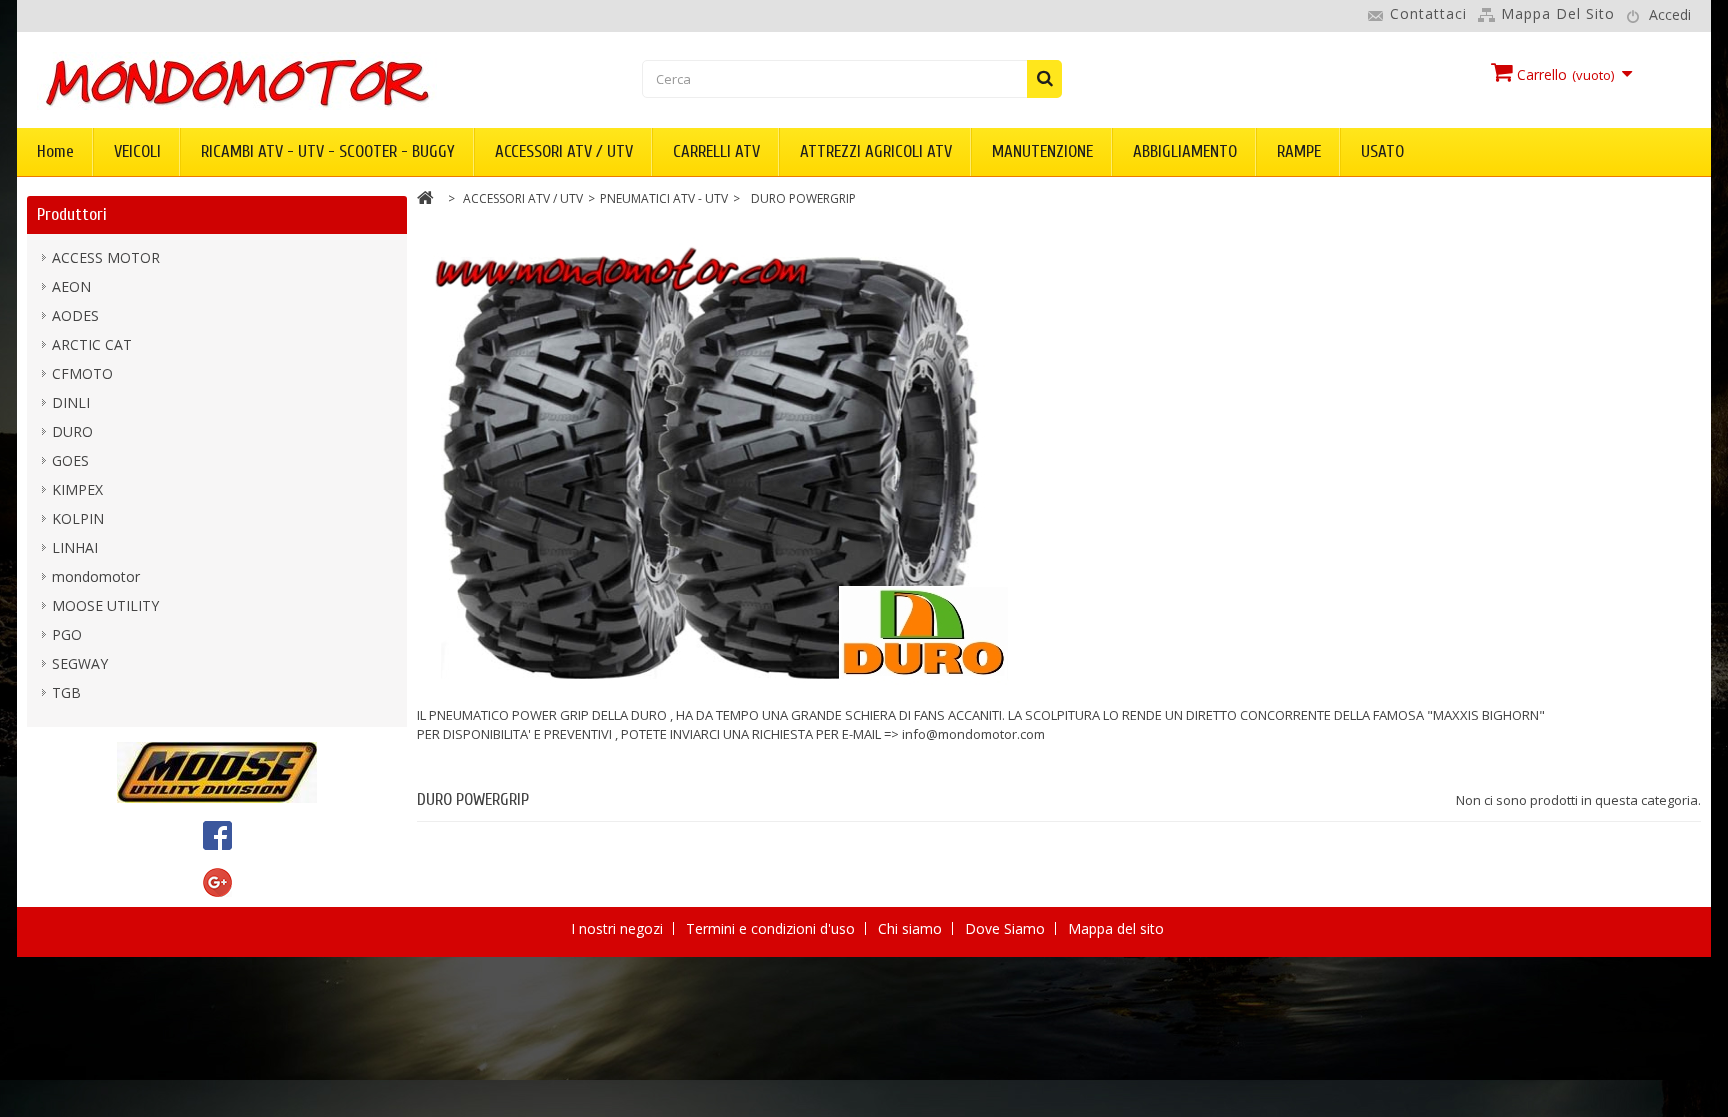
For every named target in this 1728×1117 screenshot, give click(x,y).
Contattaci (1428, 13)
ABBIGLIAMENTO (1185, 151)
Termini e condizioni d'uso (772, 928)
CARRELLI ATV (716, 151)
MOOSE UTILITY (105, 605)
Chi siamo (912, 928)
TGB (66, 692)
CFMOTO (82, 373)
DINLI (71, 402)
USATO (1382, 151)
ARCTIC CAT (92, 344)
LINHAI (75, 547)
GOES (70, 460)
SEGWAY (80, 663)
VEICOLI (137, 151)
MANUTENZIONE (1042, 151)
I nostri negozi (619, 928)
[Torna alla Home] (426, 200)
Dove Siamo (1007, 928)
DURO (72, 431)
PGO (67, 634)
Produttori (72, 214)
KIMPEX (77, 489)
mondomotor (96, 576)
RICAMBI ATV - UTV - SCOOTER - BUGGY (328, 151)
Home (55, 151)
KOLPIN (78, 518)
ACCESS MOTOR (106, 257)
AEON (71, 286)
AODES (75, 315)
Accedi (1670, 14)
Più (426, 753)
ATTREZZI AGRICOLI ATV (876, 151)
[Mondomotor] (304, 81)
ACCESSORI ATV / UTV (564, 151)
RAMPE (1299, 151)
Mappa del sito (1558, 13)
